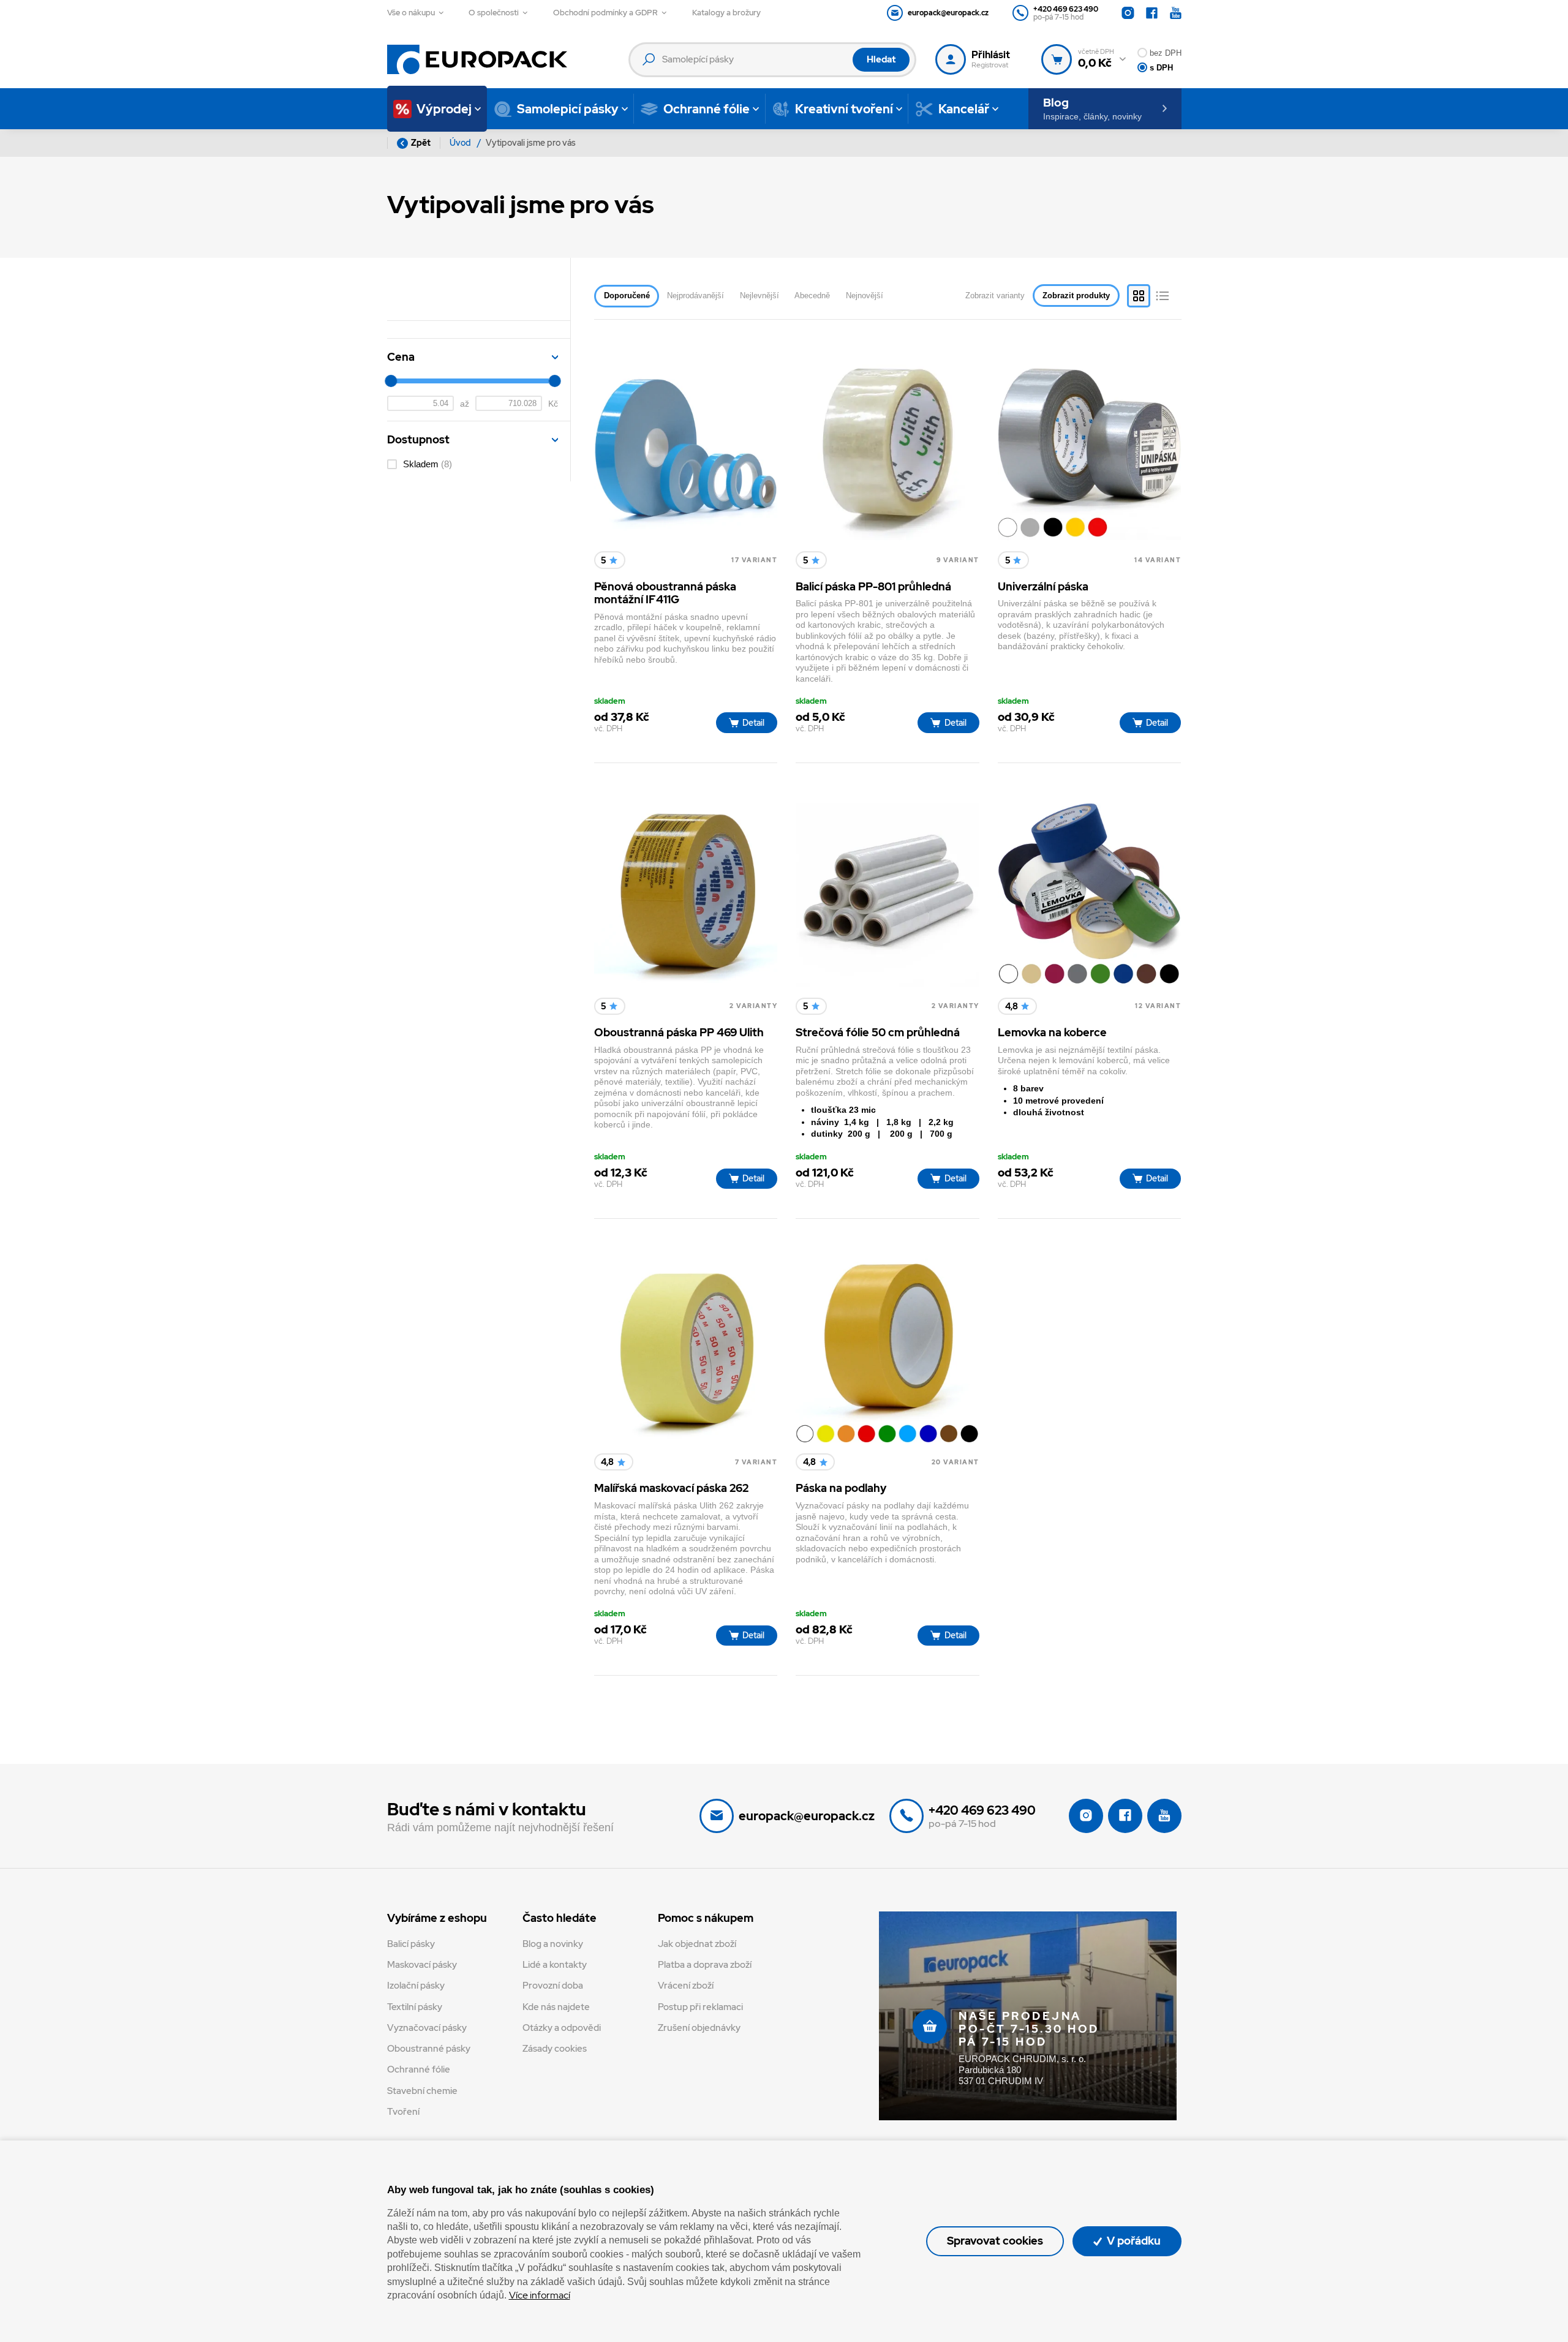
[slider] (391, 381)
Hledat (881, 59)
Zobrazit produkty (1076, 296)
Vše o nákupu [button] (411, 13)
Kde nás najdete (556, 2007)
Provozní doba (553, 1986)
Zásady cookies (555, 2049)
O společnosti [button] (494, 13)
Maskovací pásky (422, 1965)
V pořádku (1133, 2241)
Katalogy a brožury (726, 13)
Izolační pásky (416, 1986)
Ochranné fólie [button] (707, 109)
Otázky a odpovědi (562, 2028)
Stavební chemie (422, 2091)
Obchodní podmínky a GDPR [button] (605, 13)
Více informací (540, 2295)
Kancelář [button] (964, 109)
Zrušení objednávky (699, 2028)
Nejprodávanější (695, 296)
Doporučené (627, 296)
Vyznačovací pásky (427, 2028)
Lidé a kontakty (555, 1965)
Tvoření (403, 2112)
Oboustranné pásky (429, 2049)
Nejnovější (865, 296)
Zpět (421, 143)
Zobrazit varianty (995, 296)
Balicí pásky (411, 1944)
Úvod (461, 143)
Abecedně (812, 296)
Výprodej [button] (444, 109)
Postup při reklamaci (700, 2007)
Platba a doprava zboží (705, 1965)
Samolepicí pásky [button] (568, 109)
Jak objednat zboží (697, 1944)
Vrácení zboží (686, 1986)
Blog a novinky (553, 1944)
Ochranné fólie (419, 2069)
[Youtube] (1176, 13)
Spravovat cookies (995, 2241)
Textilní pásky (415, 2007)
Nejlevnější (759, 296)
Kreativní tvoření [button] (844, 109)
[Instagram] (1128, 13)
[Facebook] (1152, 13)
